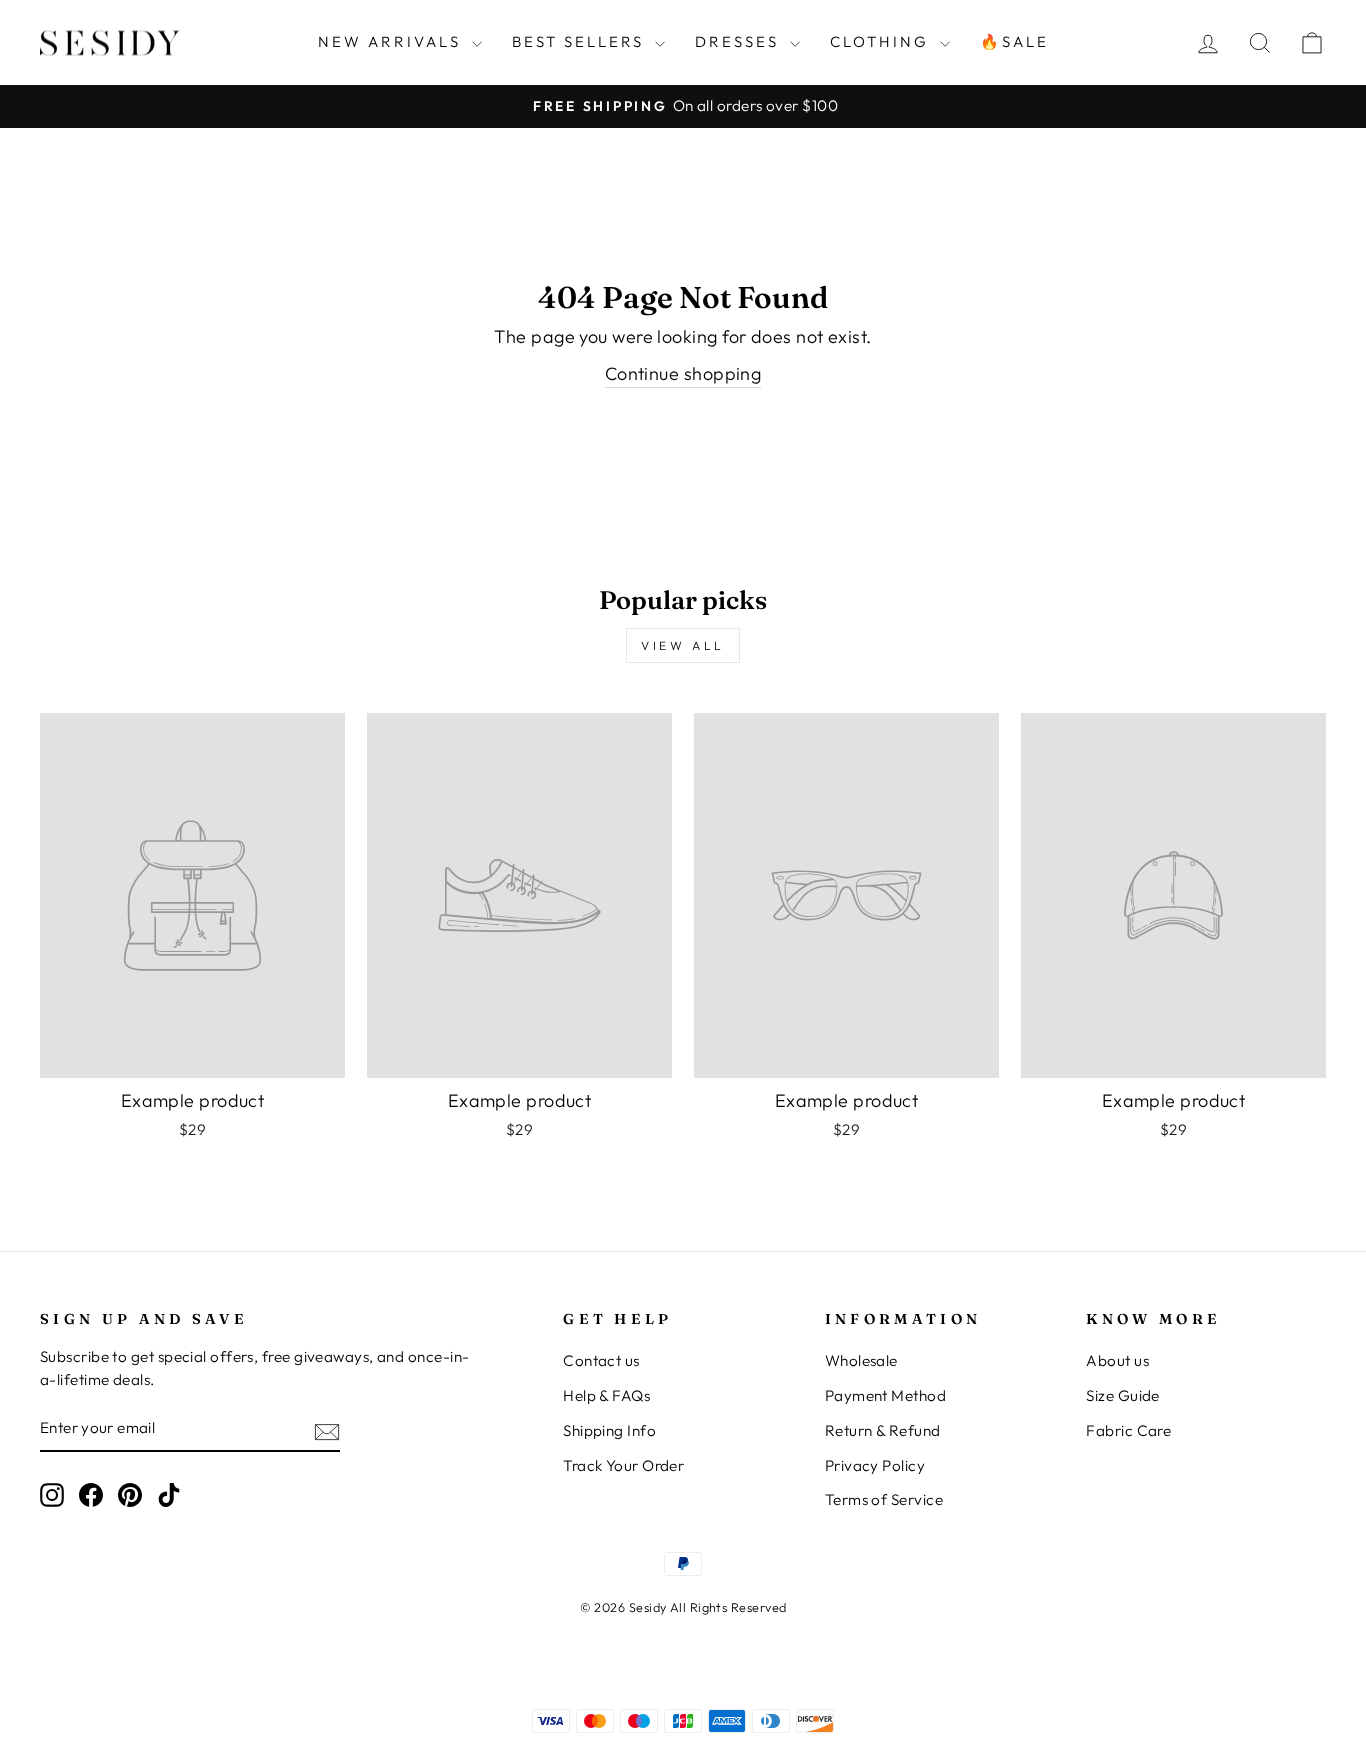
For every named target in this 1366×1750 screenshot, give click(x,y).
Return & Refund (883, 1430)
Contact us (601, 1360)
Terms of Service (884, 1499)
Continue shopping (683, 373)
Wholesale (861, 1360)
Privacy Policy (875, 1465)
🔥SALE (1014, 41)
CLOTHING (882, 41)
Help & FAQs (606, 1395)
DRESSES (740, 41)
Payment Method (885, 1395)
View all (683, 645)
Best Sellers (581, 41)
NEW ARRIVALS (392, 41)
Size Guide (1123, 1395)
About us (1117, 1360)
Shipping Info (609, 1430)
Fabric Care (1128, 1430)
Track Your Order (623, 1465)
